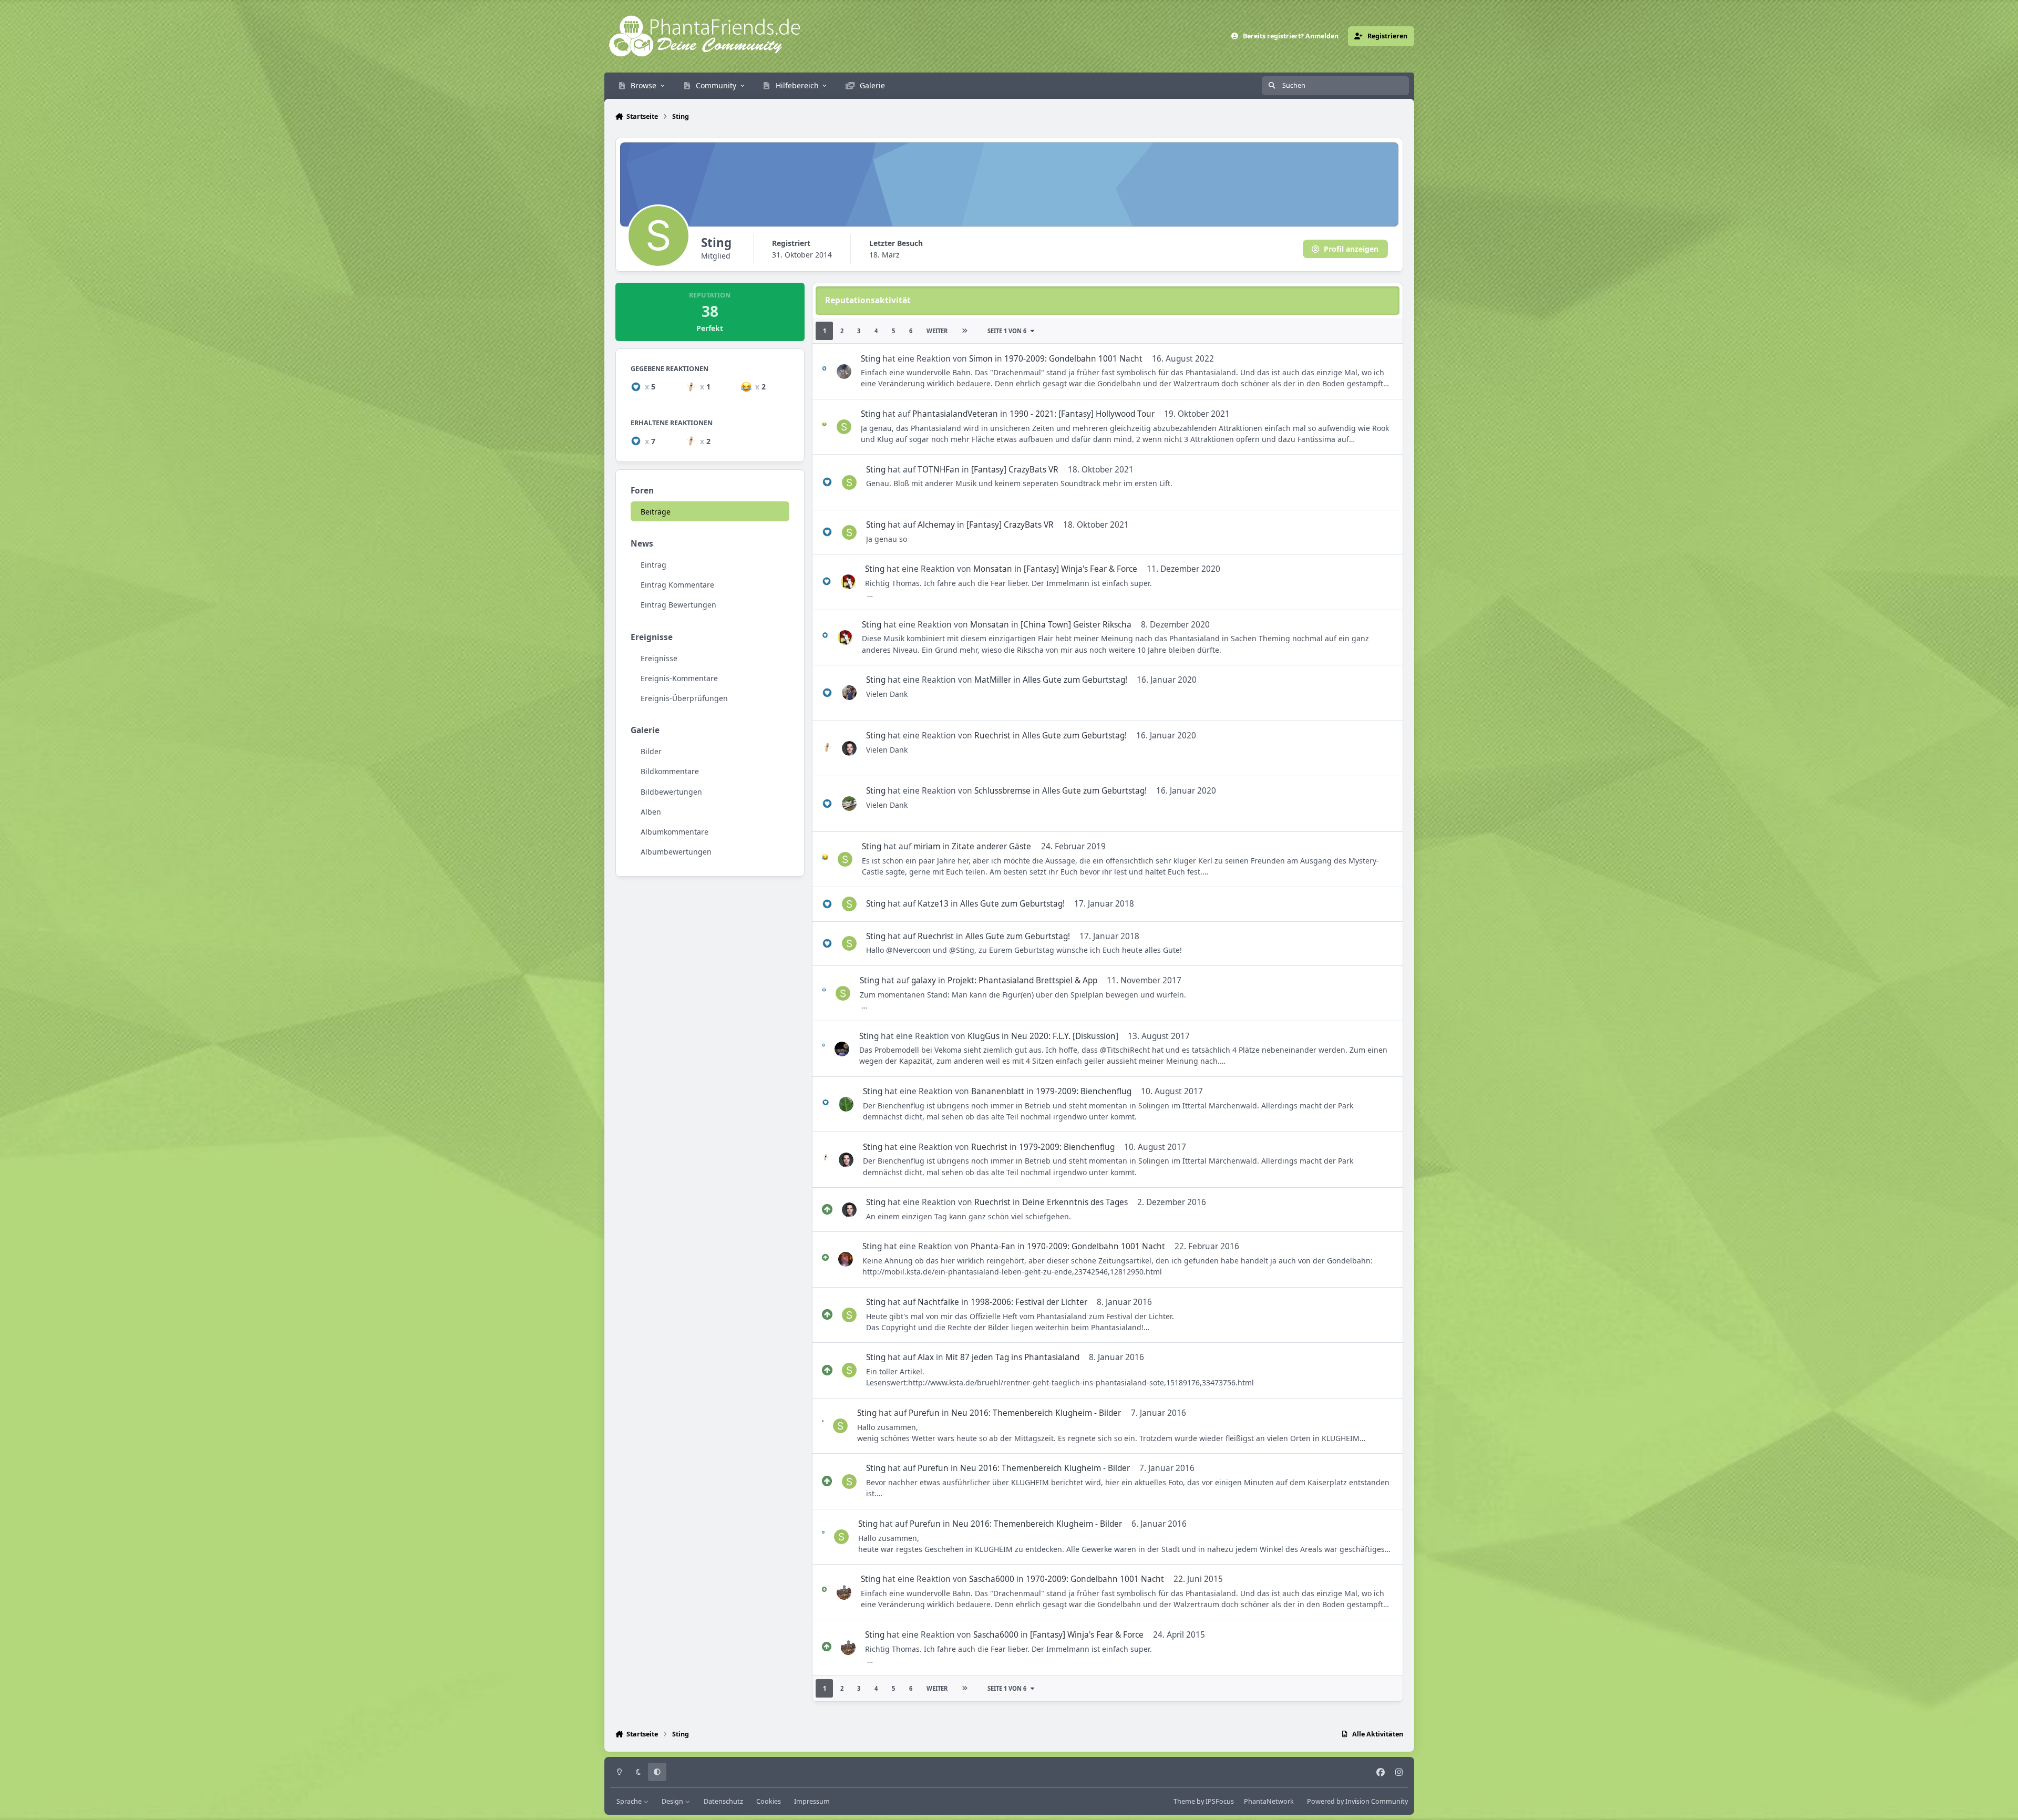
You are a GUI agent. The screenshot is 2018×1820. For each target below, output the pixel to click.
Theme (1184, 1801)
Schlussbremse (1002, 791)
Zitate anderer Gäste (991, 846)
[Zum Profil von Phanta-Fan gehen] (846, 1259)
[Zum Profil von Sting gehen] (844, 427)
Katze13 (933, 904)
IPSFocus (1220, 1801)
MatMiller (993, 680)
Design (673, 1801)
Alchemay (936, 525)
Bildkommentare (670, 771)
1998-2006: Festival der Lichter (1029, 1302)
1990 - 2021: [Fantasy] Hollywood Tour (1082, 414)
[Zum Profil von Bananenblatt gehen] (846, 1104)
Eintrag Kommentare (677, 585)
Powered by (1357, 1801)
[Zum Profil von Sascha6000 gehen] (844, 1592)
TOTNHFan (939, 470)
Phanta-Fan (993, 1246)
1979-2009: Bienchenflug (1084, 1091)
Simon (981, 359)
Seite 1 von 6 (1007, 331)
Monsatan (993, 569)
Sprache (630, 1801)
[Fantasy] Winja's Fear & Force (1080, 569)
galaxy (924, 980)
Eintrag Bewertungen (678, 605)
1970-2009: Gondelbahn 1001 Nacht (1073, 359)
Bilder (651, 751)
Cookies (769, 1801)
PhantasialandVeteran (955, 414)
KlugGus (984, 1036)
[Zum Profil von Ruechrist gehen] (849, 748)
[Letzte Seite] (964, 331)
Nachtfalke (938, 1302)
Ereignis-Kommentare (679, 678)
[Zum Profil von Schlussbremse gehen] (849, 804)
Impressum (812, 1801)
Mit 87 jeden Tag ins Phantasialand (1012, 1357)
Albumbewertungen (676, 852)
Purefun (924, 1413)
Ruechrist (992, 736)
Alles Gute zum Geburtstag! (1075, 680)
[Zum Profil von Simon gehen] (844, 372)
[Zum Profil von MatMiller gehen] (849, 693)
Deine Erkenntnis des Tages (1075, 1202)
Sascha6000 (992, 1579)
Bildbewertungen (671, 791)
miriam (927, 846)
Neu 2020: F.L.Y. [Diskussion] (1065, 1036)
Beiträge (656, 512)
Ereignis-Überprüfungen (684, 698)
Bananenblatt (998, 1091)
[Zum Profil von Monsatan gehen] (848, 582)
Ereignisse (659, 658)
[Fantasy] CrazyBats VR (1015, 470)
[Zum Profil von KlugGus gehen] (842, 1049)
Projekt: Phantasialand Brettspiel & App (1022, 980)
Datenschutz (723, 1801)
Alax (926, 1357)
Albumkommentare (675, 831)
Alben (651, 811)
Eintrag (653, 565)
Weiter (937, 331)
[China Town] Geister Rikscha (1076, 625)
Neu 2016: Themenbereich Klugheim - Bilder (1036, 1413)
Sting (871, 359)
